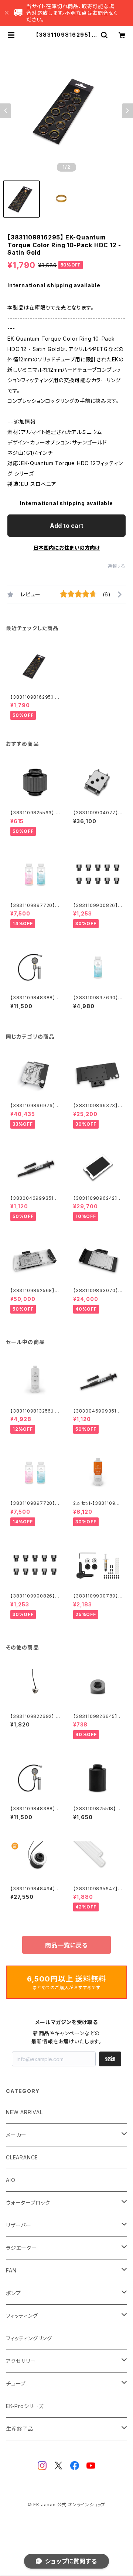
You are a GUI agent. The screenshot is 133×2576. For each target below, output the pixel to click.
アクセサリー (21, 2361)
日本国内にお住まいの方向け (66, 548)
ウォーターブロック (28, 2203)
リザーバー (19, 2225)
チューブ (16, 2383)
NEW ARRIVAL (24, 2112)
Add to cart (67, 526)
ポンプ (13, 2293)
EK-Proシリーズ (25, 2406)
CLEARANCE (22, 2157)
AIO (11, 2180)
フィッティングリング (29, 2338)
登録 (110, 2059)
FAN (11, 2270)
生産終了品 (20, 2429)
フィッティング (22, 2316)
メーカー (16, 2135)
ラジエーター (21, 2248)
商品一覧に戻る (66, 1945)
